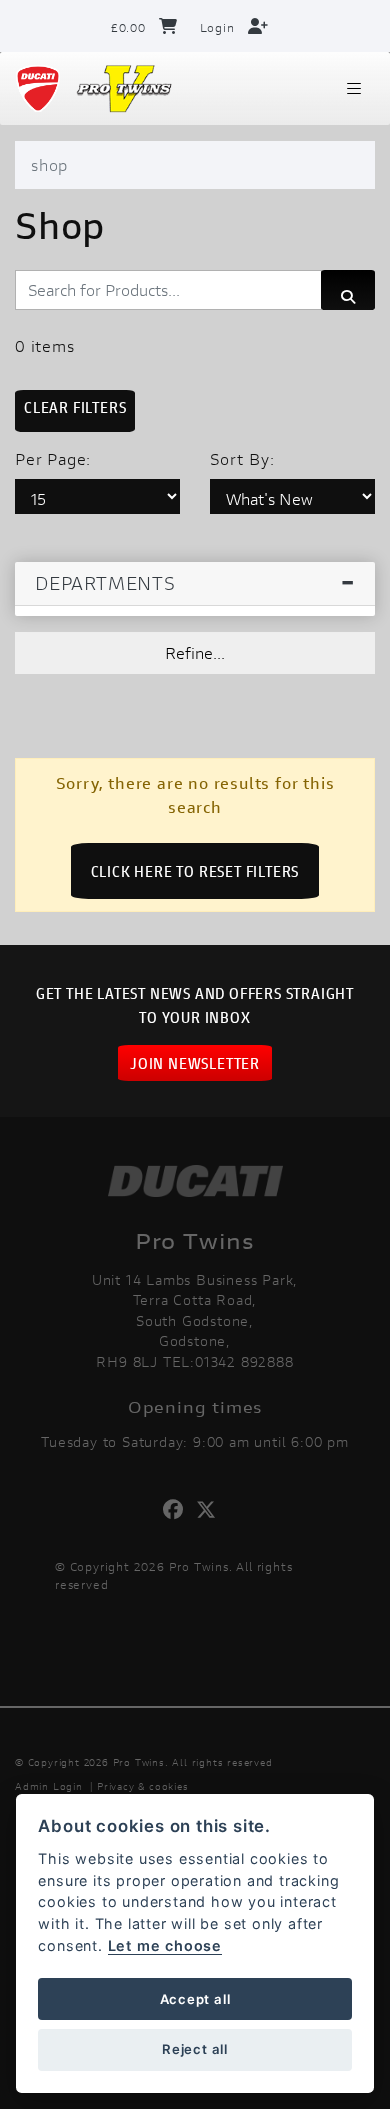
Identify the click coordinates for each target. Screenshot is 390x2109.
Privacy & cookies (143, 1786)
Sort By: (242, 458)
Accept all (195, 1999)
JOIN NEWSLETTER (195, 1062)
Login (219, 27)
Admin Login (49, 1786)
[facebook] (178, 1510)
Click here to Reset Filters (195, 870)
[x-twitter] (211, 1510)
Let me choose (165, 1945)
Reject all (195, 2049)
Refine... (195, 652)
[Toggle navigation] (354, 89)
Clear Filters (75, 406)
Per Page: (53, 458)
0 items (45, 345)
